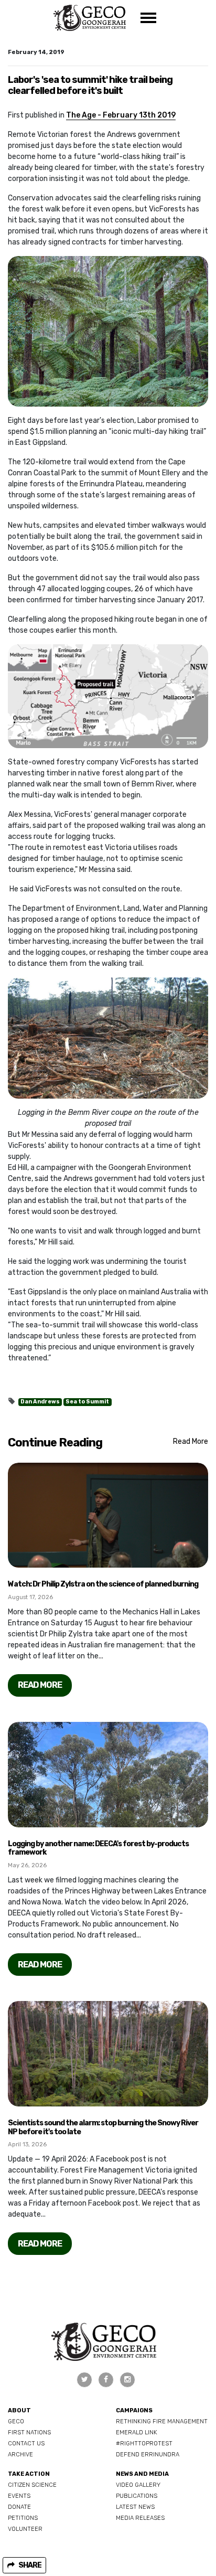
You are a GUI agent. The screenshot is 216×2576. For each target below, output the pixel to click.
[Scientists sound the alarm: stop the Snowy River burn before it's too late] (108, 2054)
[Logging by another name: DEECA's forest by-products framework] (108, 1775)
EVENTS (19, 2496)
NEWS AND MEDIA (142, 2474)
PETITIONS (23, 2518)
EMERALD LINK (137, 2433)
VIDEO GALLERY (138, 2485)
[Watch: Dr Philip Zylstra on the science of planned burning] (108, 1515)
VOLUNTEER (25, 2529)
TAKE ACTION (29, 2474)
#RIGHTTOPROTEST (144, 2444)
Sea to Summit (87, 1402)
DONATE (19, 2507)
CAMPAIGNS (134, 2410)
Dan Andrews (40, 1402)
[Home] (89, 18)
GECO (16, 2421)
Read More (191, 1441)
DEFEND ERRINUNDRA (148, 2455)
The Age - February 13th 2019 (121, 115)
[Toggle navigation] (148, 18)
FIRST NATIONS (29, 2433)
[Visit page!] (85, 2380)
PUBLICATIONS (137, 2496)
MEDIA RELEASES (140, 2518)
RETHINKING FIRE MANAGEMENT (162, 2421)
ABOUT (19, 2410)
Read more (40, 1685)
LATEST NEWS (135, 2507)
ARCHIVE (20, 2455)
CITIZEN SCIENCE (32, 2485)
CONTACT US (26, 2444)
